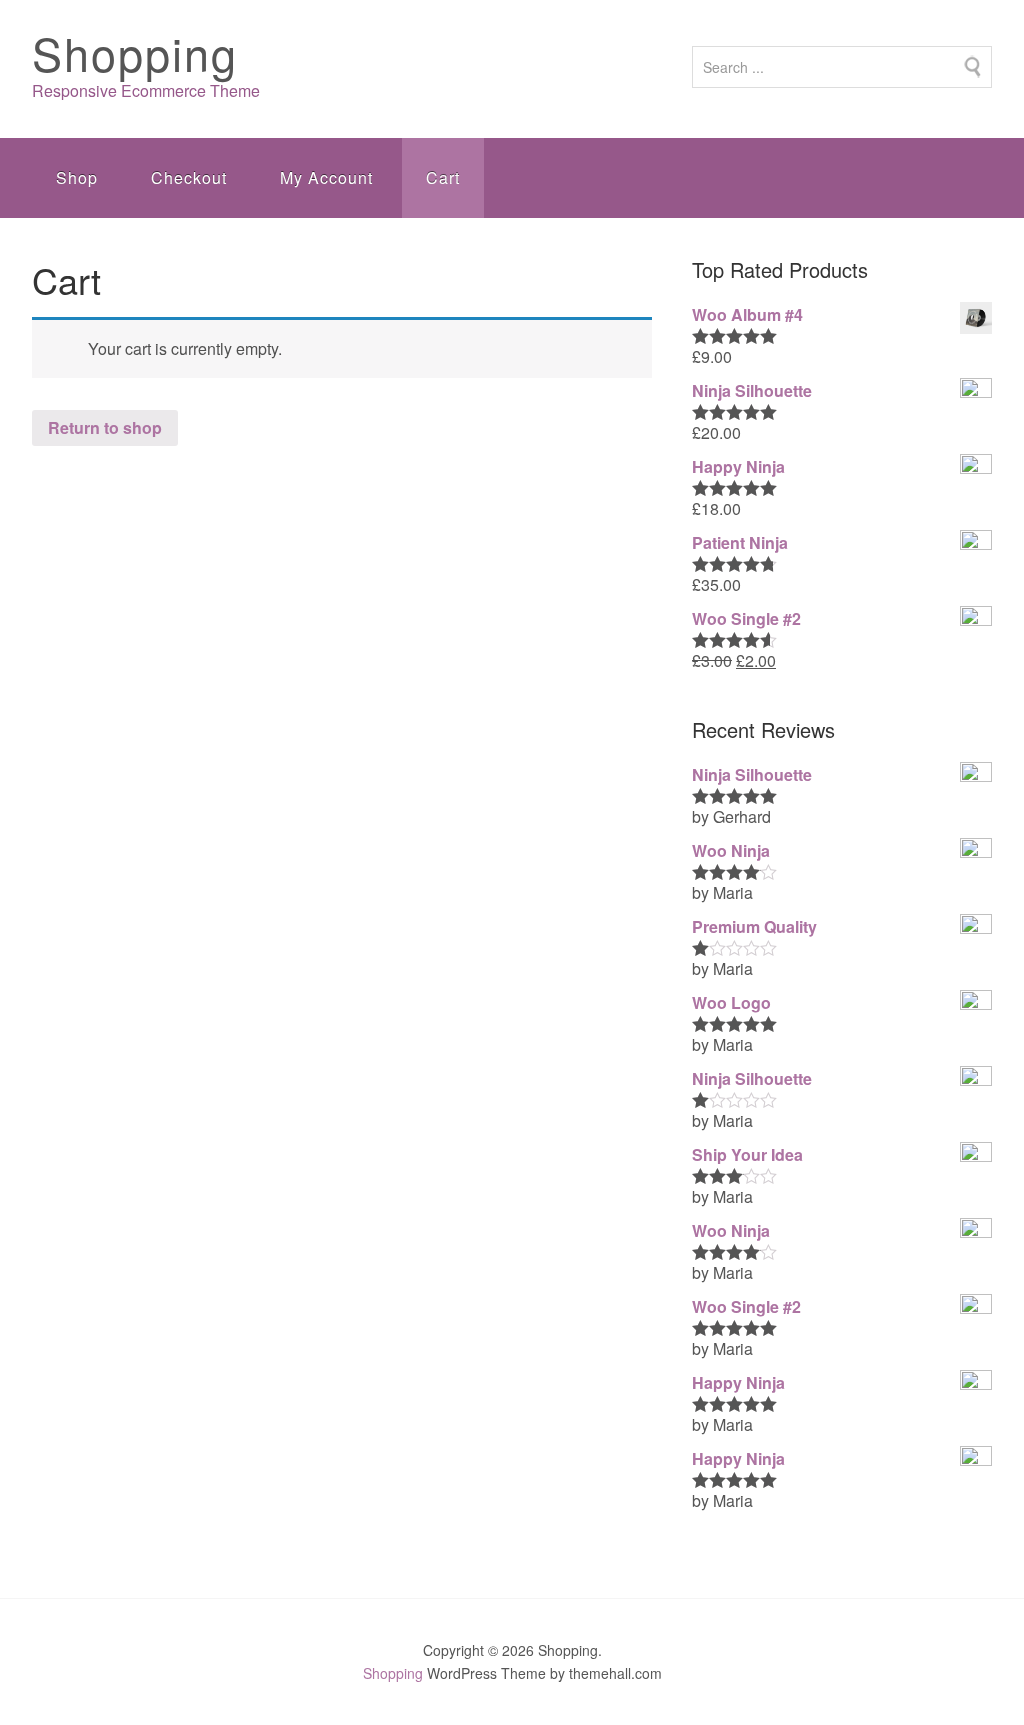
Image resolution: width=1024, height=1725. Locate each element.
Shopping (135, 52)
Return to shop (105, 427)
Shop (77, 177)
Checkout (189, 177)
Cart (443, 177)
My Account (326, 177)
